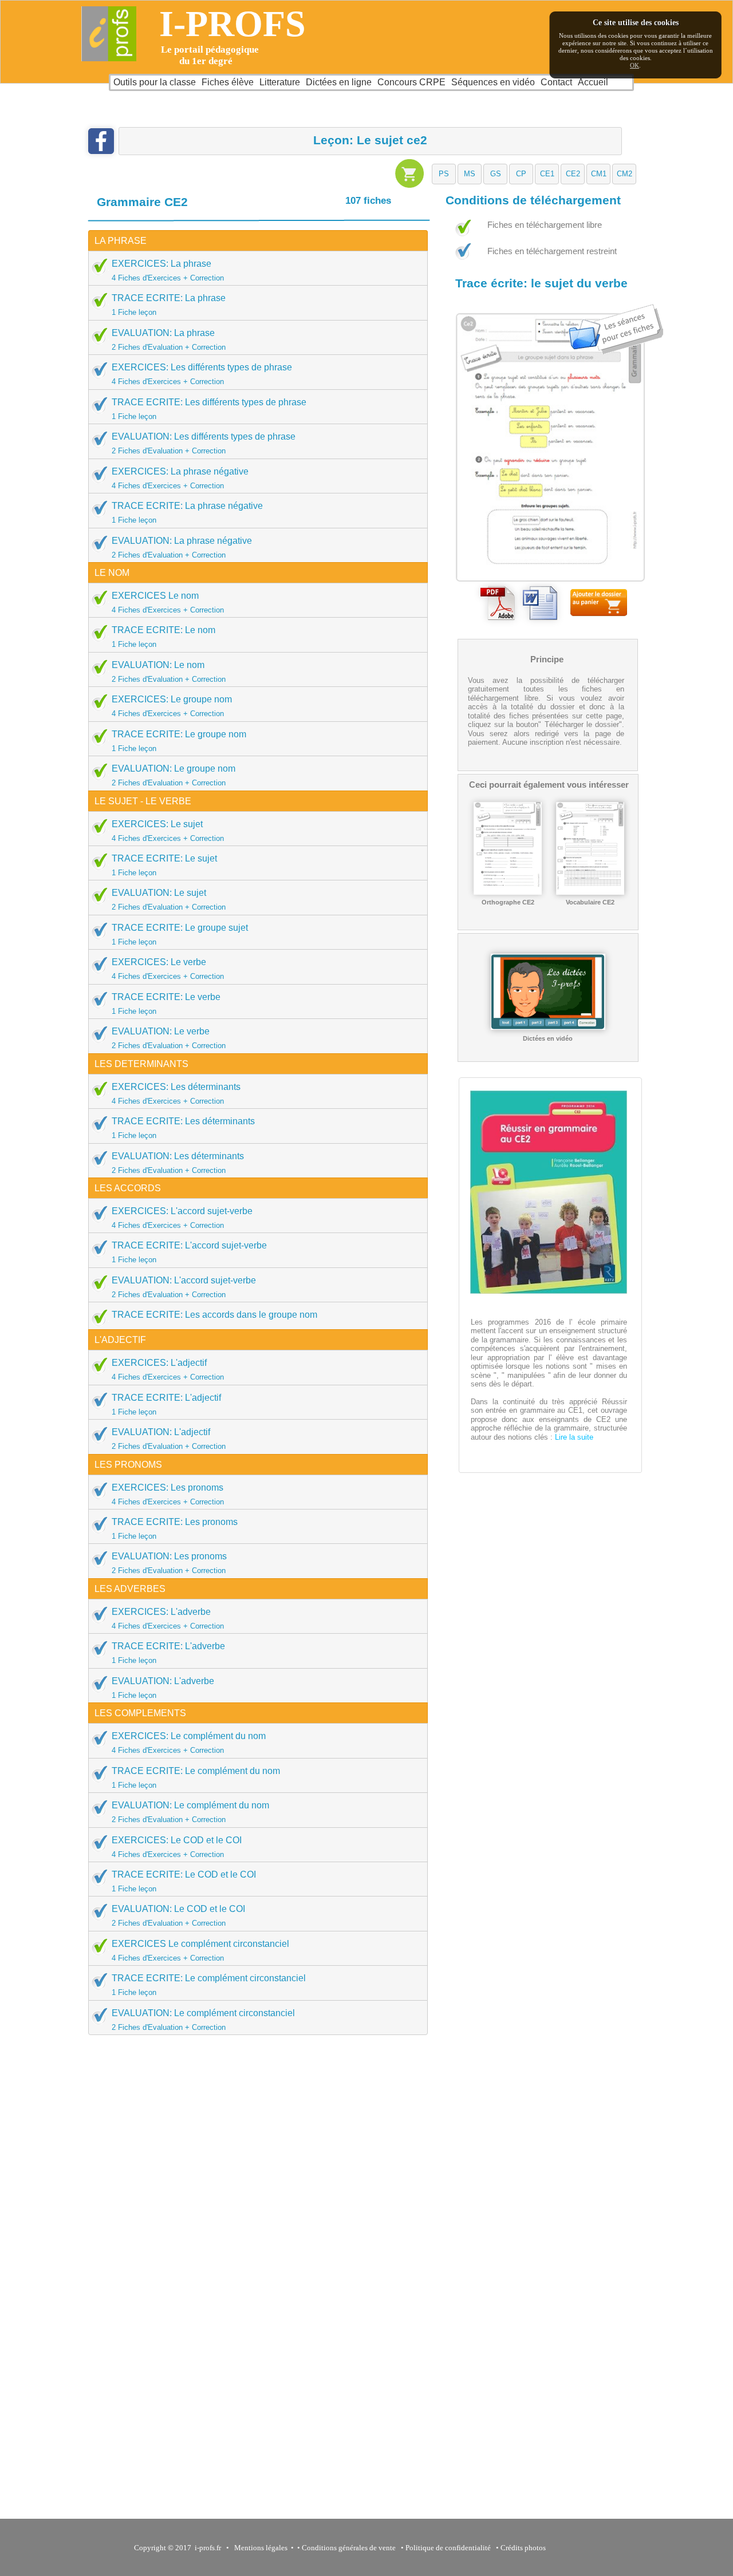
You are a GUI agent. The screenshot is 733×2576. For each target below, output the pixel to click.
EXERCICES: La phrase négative (180, 478)
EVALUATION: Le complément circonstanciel (203, 2020)
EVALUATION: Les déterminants (178, 1163)
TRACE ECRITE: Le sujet (164, 865)
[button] (444, 174)
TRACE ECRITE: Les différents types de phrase (209, 409)
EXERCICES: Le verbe (168, 969)
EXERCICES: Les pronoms (168, 1494)
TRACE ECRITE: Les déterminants (183, 1128)
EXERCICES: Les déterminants (176, 1094)
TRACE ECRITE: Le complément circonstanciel (209, 1985)
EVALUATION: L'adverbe (163, 1688)
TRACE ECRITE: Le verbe (166, 1004)
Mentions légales (259, 2548)
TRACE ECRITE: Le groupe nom (179, 741)
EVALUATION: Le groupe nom (174, 775)
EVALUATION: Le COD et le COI (178, 1916)
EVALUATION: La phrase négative (182, 548)
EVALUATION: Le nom (169, 672)
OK (635, 65)
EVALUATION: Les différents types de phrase (204, 443)
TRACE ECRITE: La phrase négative (187, 513)
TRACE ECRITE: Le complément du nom (196, 1778)
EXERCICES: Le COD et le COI (177, 1847)
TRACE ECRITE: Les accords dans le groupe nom (214, 1315)
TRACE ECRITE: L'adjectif (166, 1404)
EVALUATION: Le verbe (169, 1038)
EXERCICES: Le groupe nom (172, 706)
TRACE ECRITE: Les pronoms (175, 1529)
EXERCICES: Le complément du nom (189, 1743)
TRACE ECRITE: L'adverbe (168, 1653)
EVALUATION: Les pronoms (169, 1563)
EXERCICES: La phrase (168, 270)
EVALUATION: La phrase (169, 340)
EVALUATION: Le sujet (169, 900)
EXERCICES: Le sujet (168, 831)
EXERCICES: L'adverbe (168, 1619)
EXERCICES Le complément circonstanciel (200, 1951)
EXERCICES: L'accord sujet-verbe (182, 1218)
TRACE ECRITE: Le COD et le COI (184, 1881)
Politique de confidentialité (448, 2548)
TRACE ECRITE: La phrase (169, 305)
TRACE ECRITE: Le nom (163, 637)
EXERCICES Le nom (168, 602)
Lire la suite (573, 1437)
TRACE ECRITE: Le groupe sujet (180, 935)
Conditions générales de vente (349, 2548)
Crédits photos (525, 2548)
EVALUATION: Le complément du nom (190, 1812)
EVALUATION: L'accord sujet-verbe (184, 1287)
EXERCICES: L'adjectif (168, 1370)
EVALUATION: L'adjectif (169, 1439)
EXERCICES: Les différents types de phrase (202, 374)
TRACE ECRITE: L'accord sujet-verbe (189, 1252)
